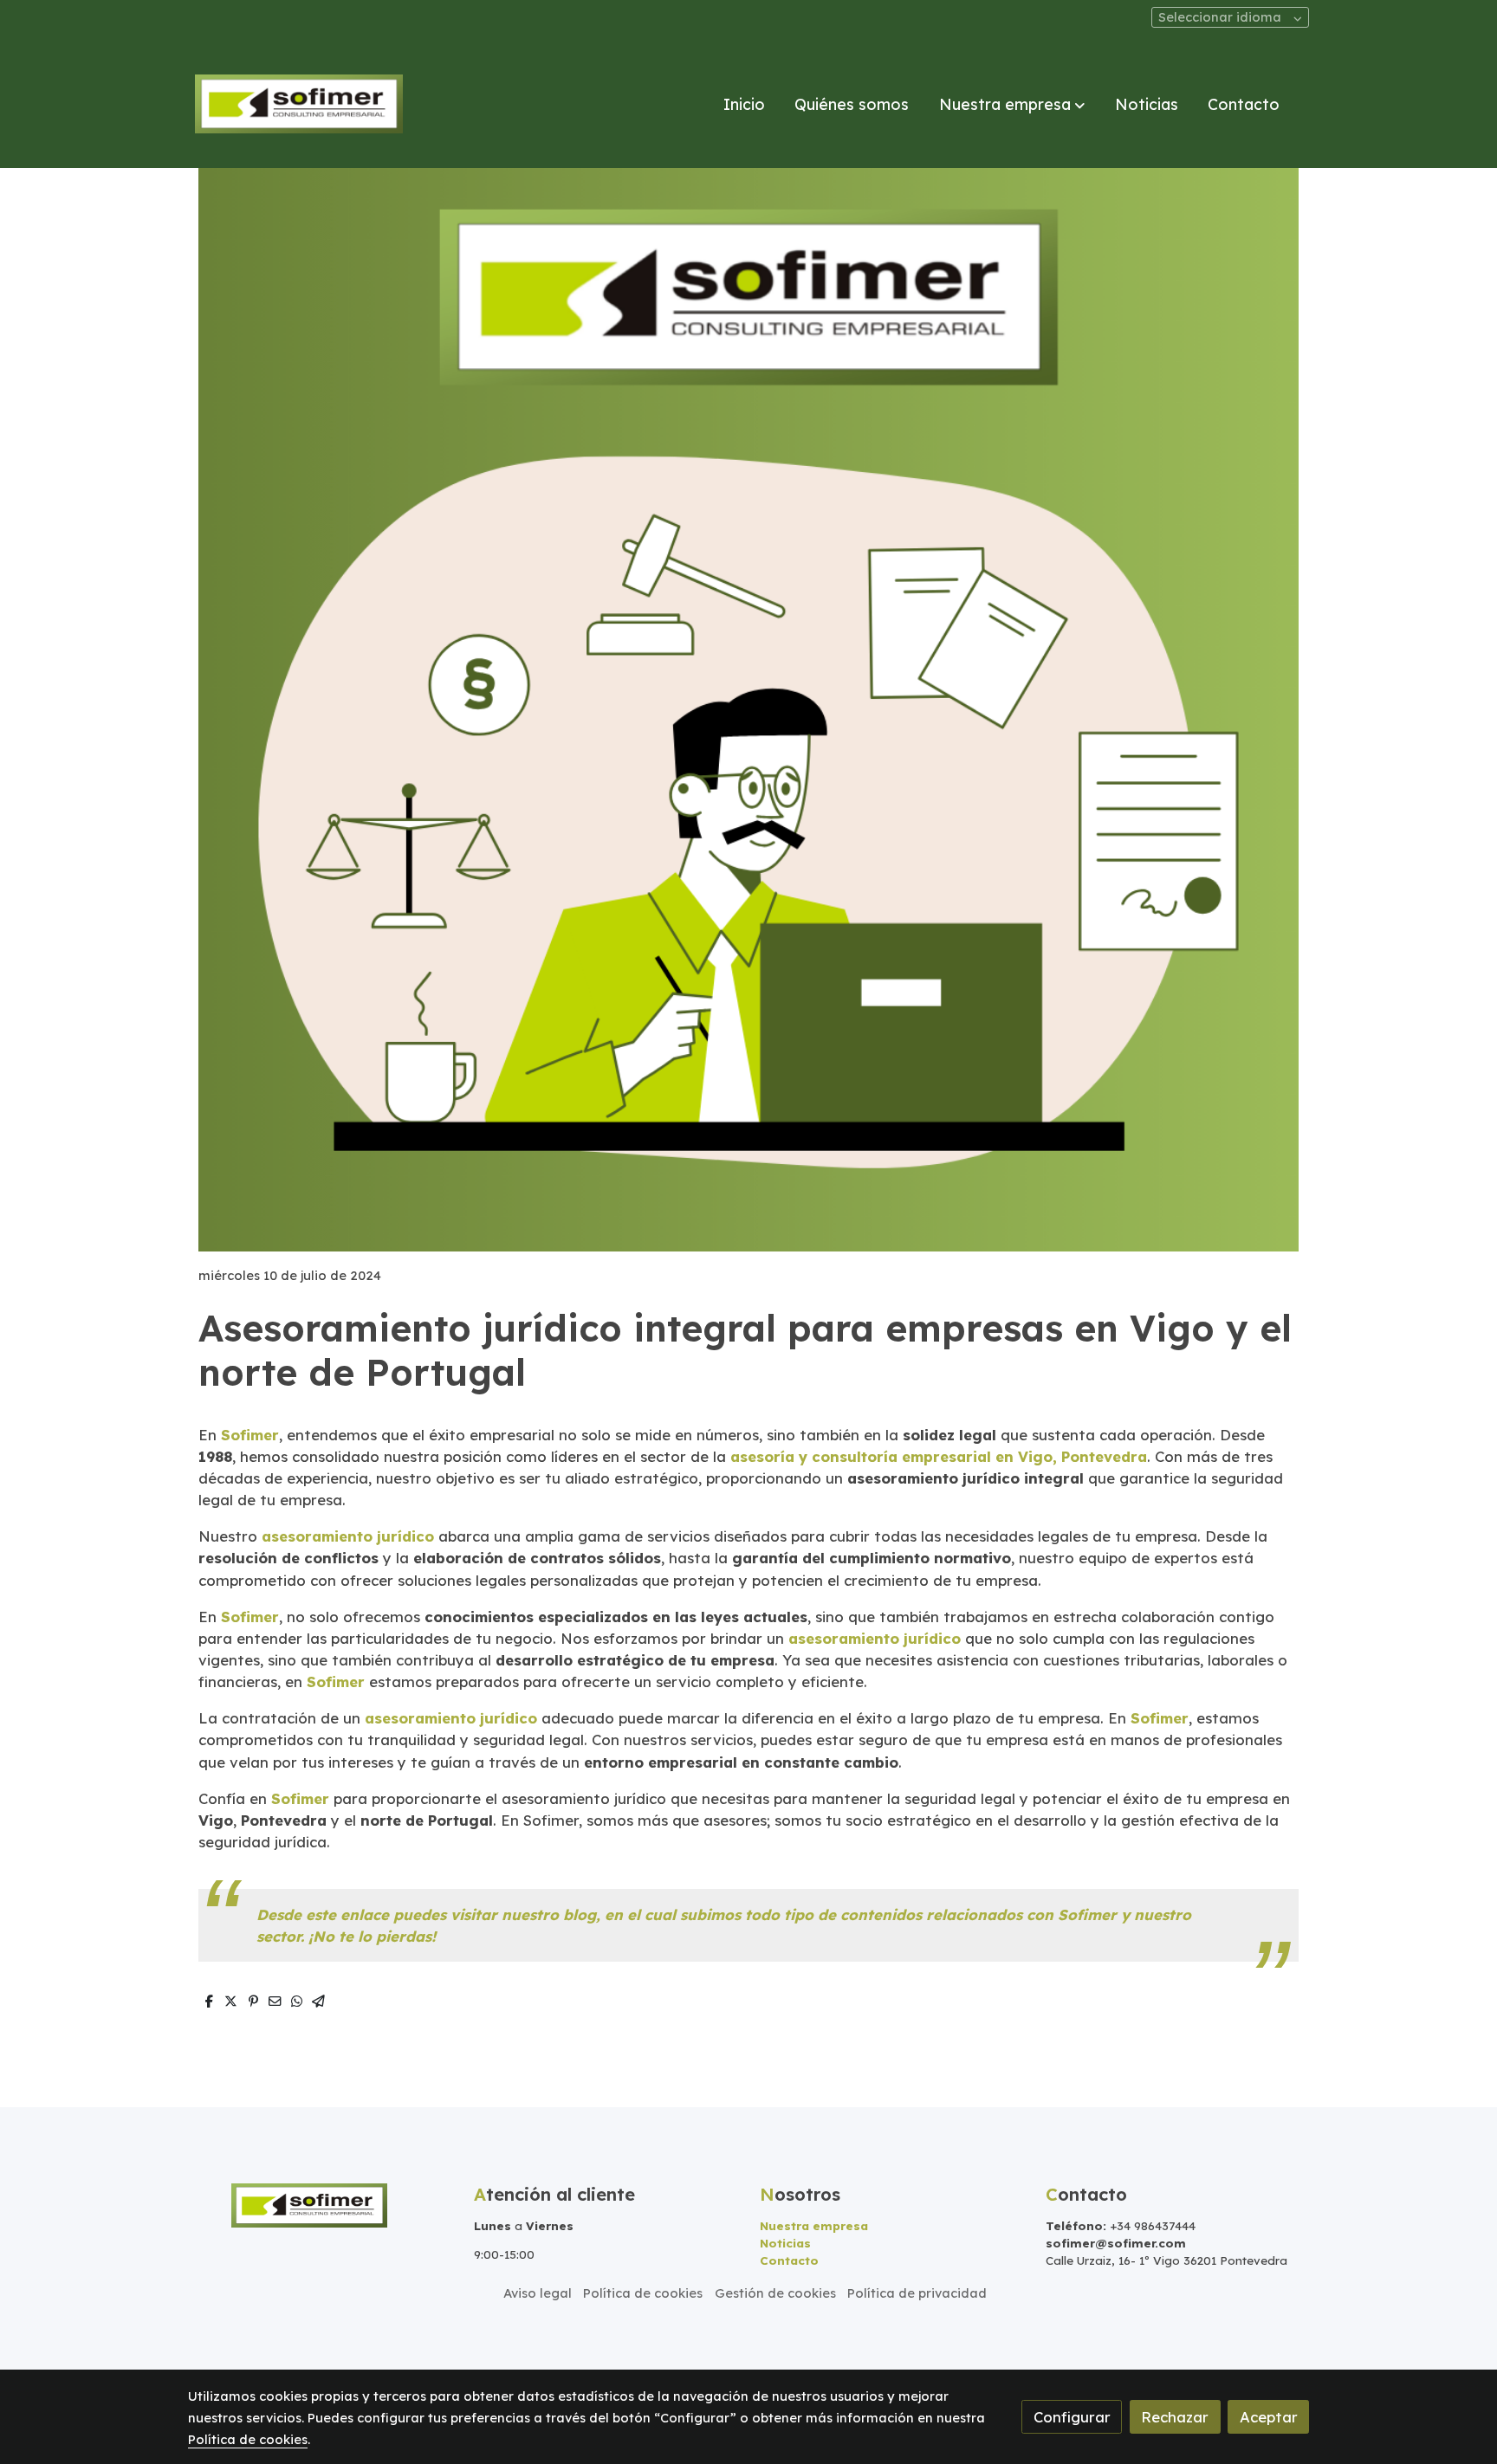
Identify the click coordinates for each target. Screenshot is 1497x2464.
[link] (299, 104)
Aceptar (1269, 2417)
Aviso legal (538, 2293)
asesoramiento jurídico (348, 1536)
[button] (1012, 104)
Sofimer (250, 1435)
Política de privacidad (917, 2293)
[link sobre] (320, 2204)
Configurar (1072, 2417)
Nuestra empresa (814, 2226)
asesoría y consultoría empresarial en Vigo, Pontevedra (939, 1456)
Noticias (785, 2243)
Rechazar (1175, 2417)
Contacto (789, 2260)
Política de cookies (643, 2293)
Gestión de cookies (775, 2293)
